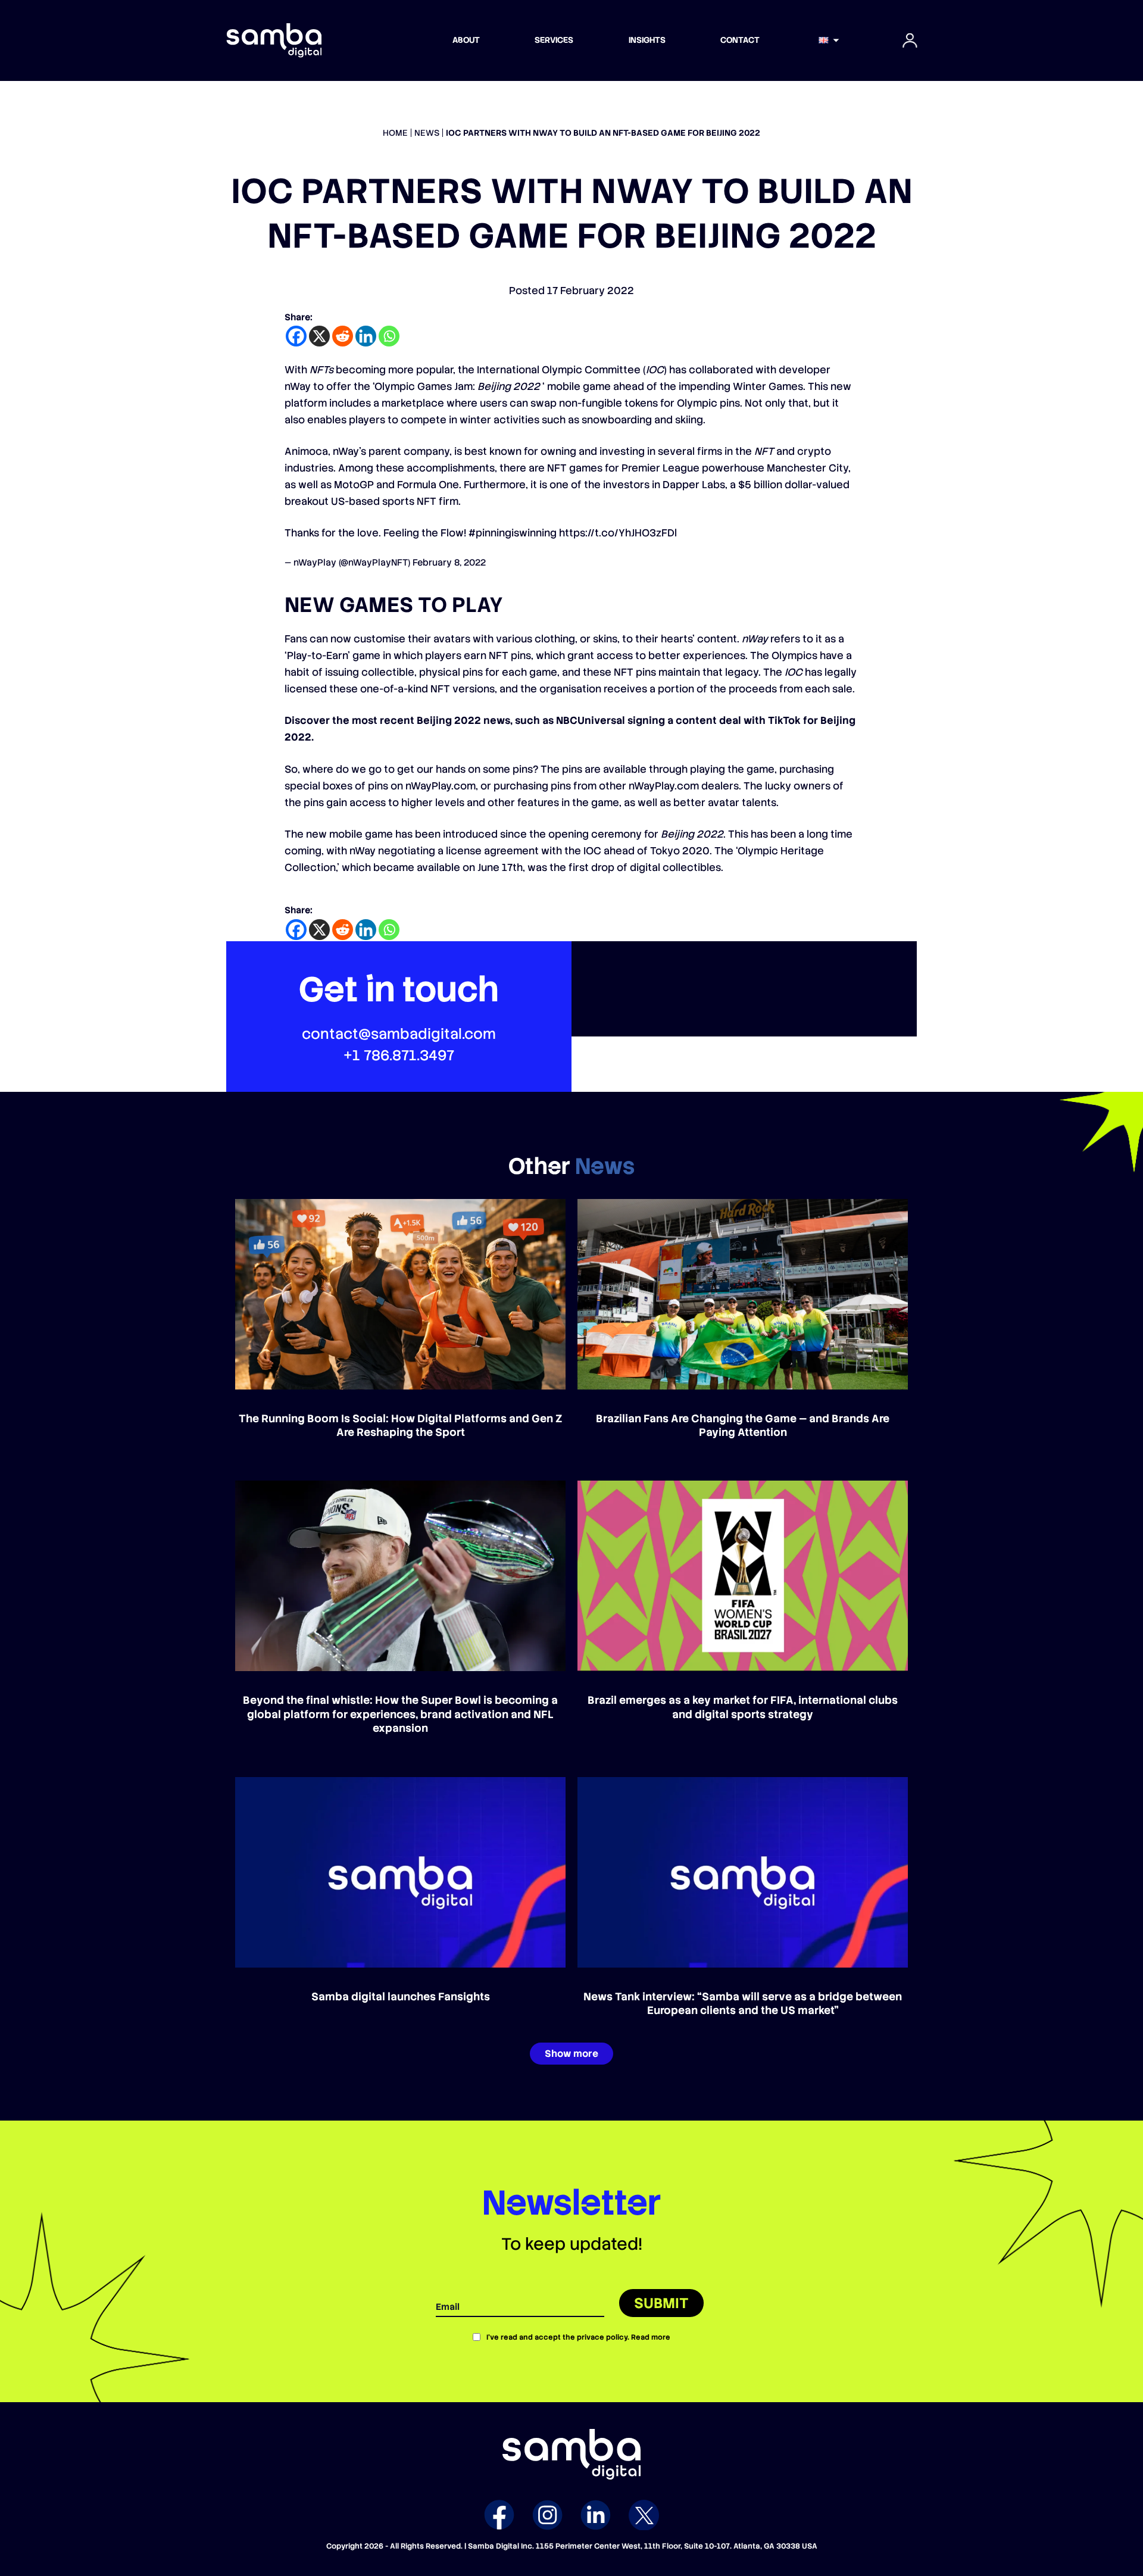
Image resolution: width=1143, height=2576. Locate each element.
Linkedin (596, 2515)
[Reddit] (343, 336)
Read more (651, 2337)
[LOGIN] (910, 40)
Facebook (499, 2515)
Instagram (547, 2515)
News (427, 133)
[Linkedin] (366, 336)
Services (554, 40)
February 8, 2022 (449, 563)
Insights (647, 40)
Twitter (644, 2515)
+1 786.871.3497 (399, 1055)
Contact (740, 40)
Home (395, 133)
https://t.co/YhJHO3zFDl (618, 533)
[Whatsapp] (389, 336)
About (466, 40)
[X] (319, 336)
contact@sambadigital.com (399, 1034)
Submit (661, 2303)
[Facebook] (296, 336)
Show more (571, 2054)
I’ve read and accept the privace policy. (578, 2337)
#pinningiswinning (513, 533)
